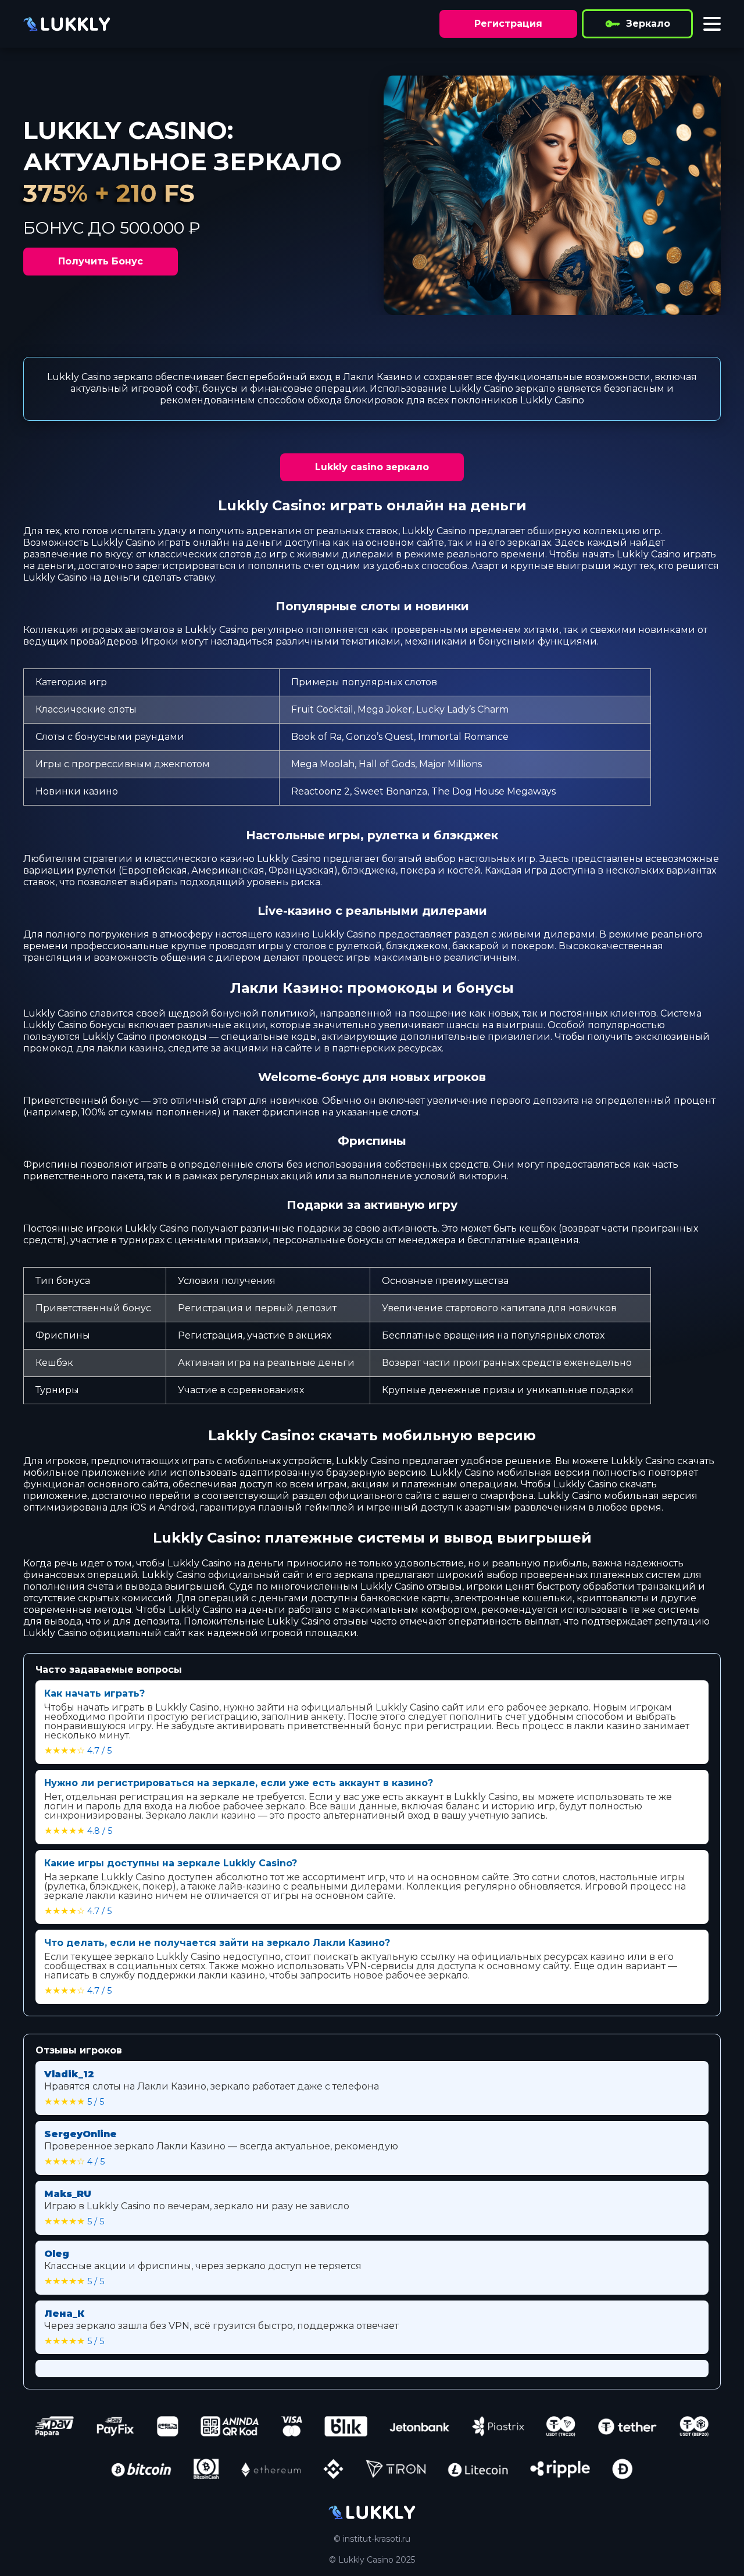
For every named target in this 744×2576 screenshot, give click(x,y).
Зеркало (648, 24)
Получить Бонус (101, 261)
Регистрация (508, 24)
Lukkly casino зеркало (372, 467)
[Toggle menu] (712, 24)
